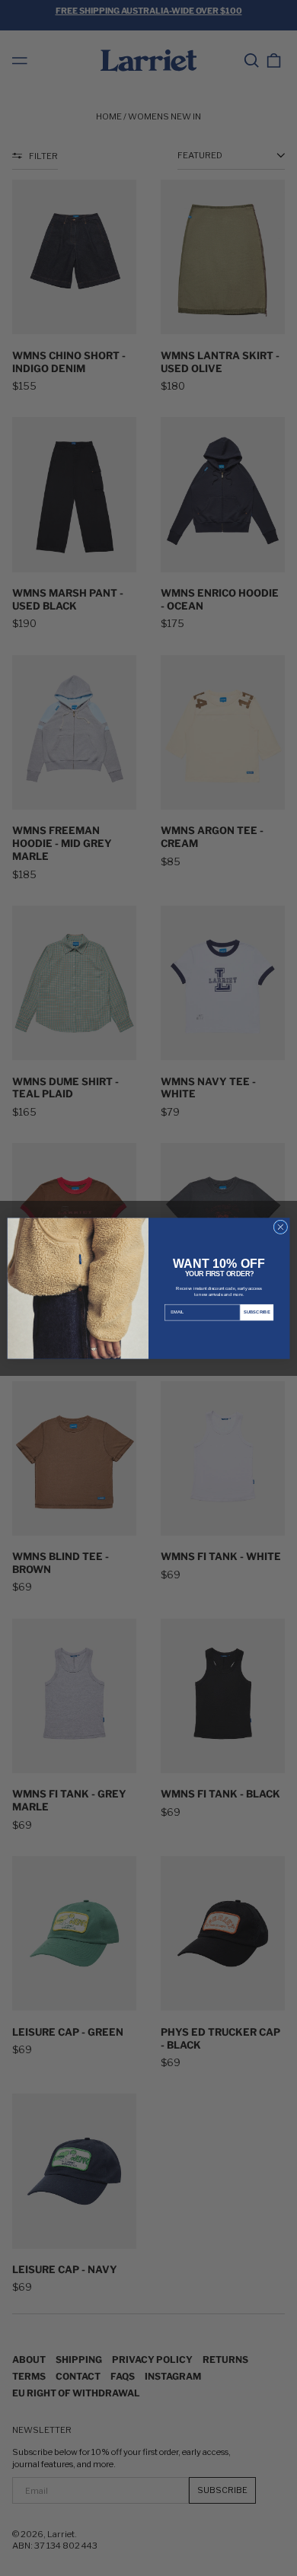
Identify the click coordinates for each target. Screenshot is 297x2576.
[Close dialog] (281, 1227)
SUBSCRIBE (257, 1312)
